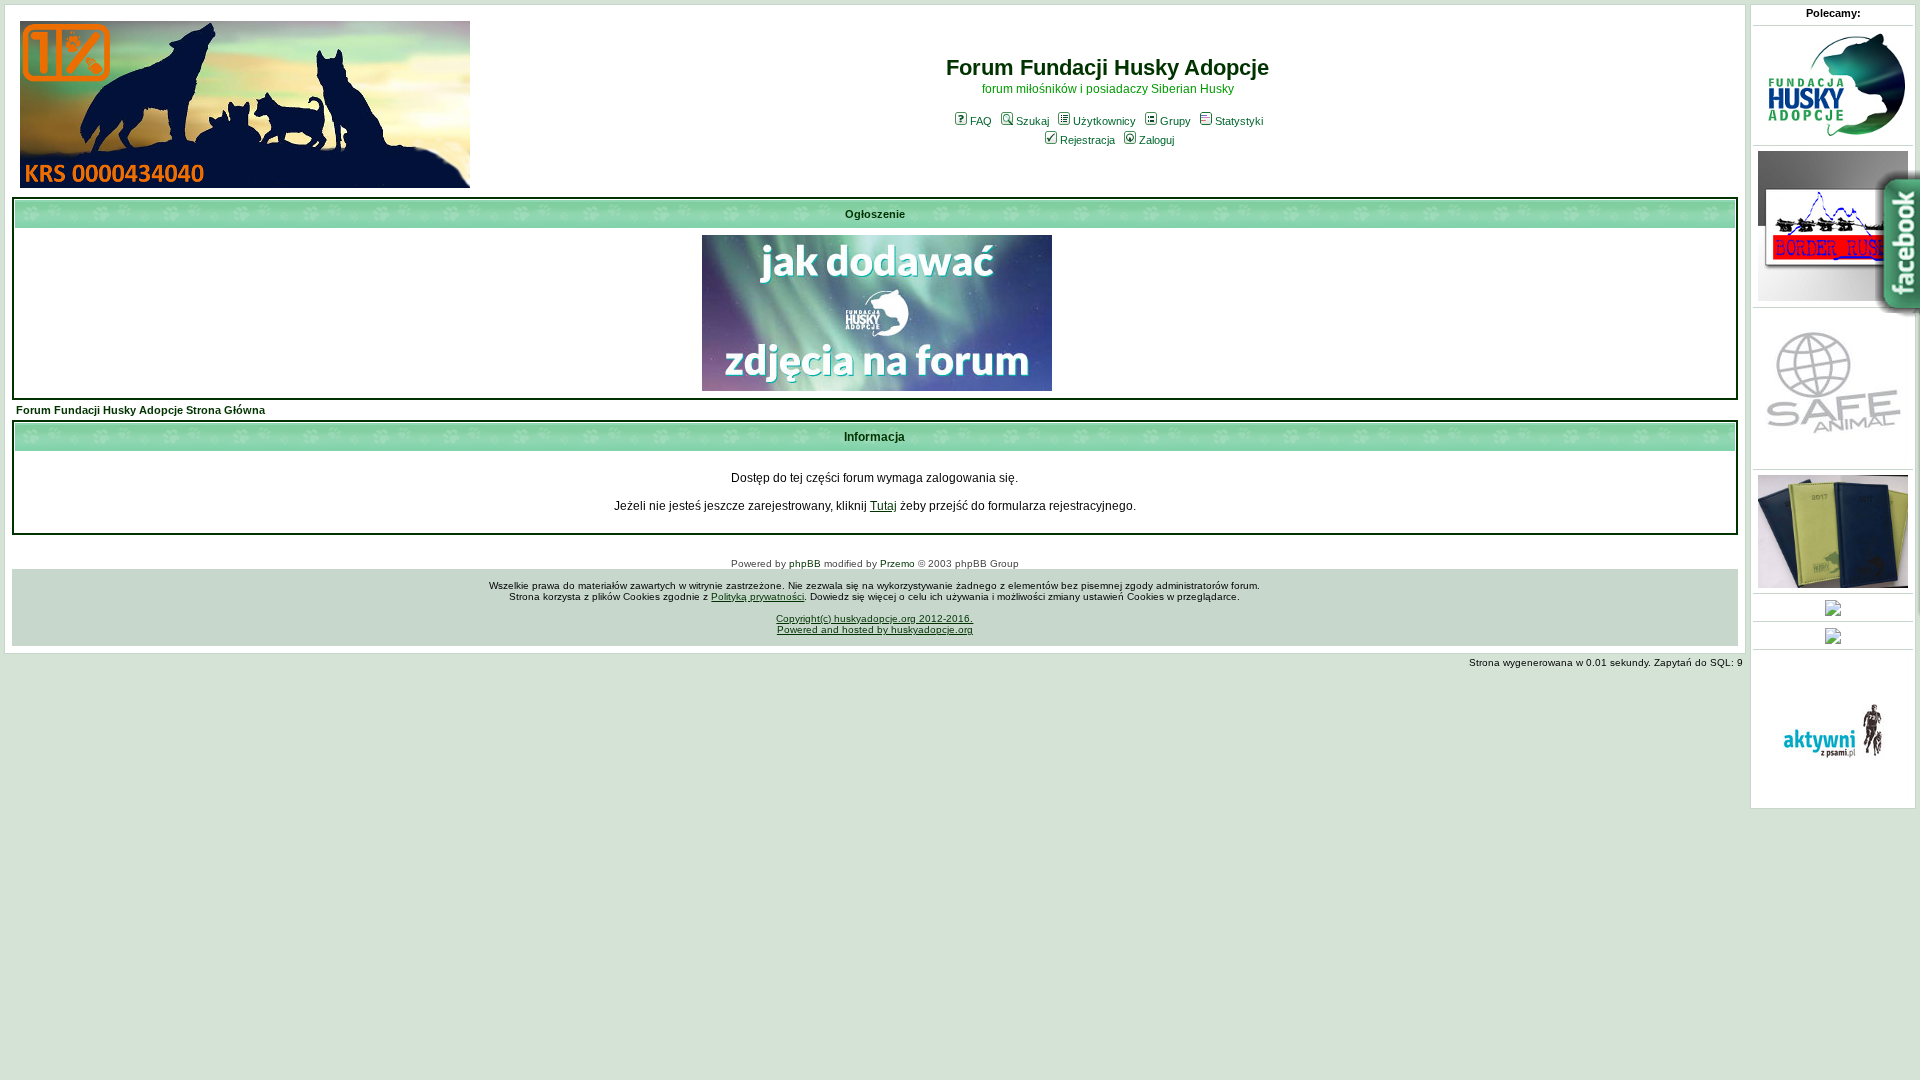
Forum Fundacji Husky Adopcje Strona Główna (140, 410)
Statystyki (1239, 121)
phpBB (805, 563)
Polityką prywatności (757, 596)
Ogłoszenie (875, 214)
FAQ (981, 121)
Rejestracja (1087, 140)
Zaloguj (1156, 140)
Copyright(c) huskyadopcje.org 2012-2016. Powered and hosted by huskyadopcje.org (874, 624)
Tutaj (883, 506)
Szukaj (1032, 121)
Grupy (1175, 121)
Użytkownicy (1104, 121)
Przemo (897, 563)
